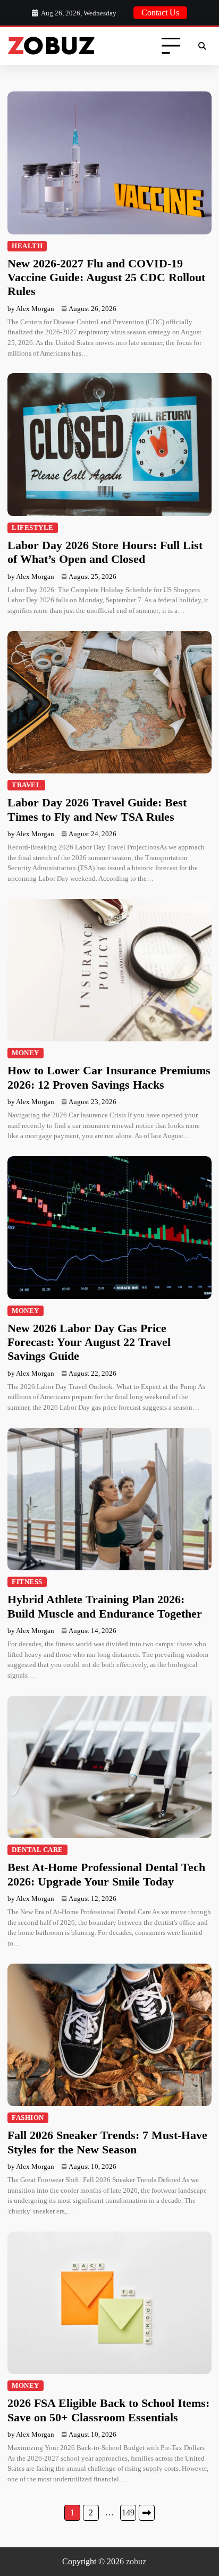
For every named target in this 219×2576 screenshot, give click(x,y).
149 (128, 2512)
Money (26, 1053)
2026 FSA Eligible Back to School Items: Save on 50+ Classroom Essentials (108, 2410)
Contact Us (160, 12)
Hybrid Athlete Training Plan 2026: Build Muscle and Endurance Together (105, 1606)
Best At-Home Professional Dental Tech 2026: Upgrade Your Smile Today (106, 1874)
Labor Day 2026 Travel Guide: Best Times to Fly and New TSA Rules (97, 809)
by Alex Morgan (31, 309)
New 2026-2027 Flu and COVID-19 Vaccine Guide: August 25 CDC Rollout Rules (106, 277)
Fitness (27, 1582)
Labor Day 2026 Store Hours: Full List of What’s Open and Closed (105, 552)
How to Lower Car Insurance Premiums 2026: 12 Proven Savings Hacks (109, 1077)
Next (147, 2513)
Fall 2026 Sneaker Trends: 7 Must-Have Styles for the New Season (107, 2142)
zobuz (136, 2561)
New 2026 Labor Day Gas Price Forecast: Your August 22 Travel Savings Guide (89, 1342)
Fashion (28, 2118)
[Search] (202, 46)
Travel (26, 785)
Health (27, 246)
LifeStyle (33, 528)
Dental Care (37, 1850)
